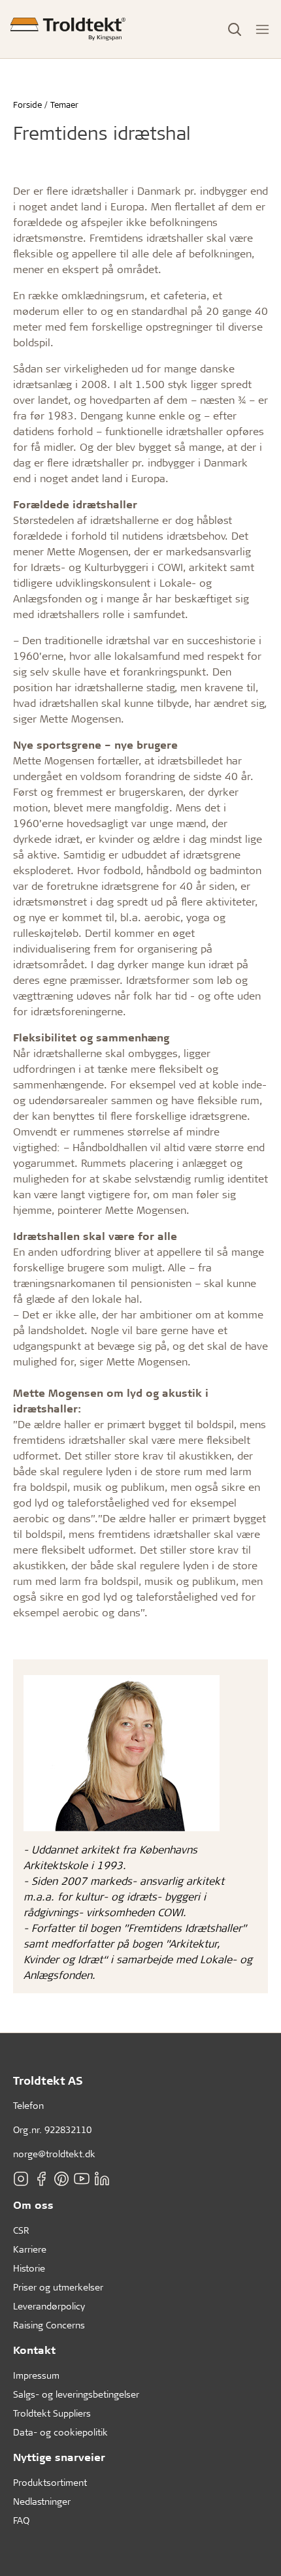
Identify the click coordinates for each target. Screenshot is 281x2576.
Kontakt (34, 2350)
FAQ (21, 2520)
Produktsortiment (50, 2482)
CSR (21, 2230)
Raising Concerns (49, 2325)
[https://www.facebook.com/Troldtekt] (41, 2179)
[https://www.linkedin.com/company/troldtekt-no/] (102, 2179)
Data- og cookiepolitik (60, 2432)
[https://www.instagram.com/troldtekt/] (21, 2179)
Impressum (36, 2375)
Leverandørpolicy (49, 2306)
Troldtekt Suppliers (52, 2413)
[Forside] (68, 29)
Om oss (33, 2205)
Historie (29, 2268)
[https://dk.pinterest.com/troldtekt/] (61, 2179)
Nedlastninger (42, 2501)
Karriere (30, 2249)
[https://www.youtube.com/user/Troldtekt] (82, 2179)
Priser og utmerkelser (58, 2287)
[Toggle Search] (235, 29)
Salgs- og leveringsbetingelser (76, 2394)
